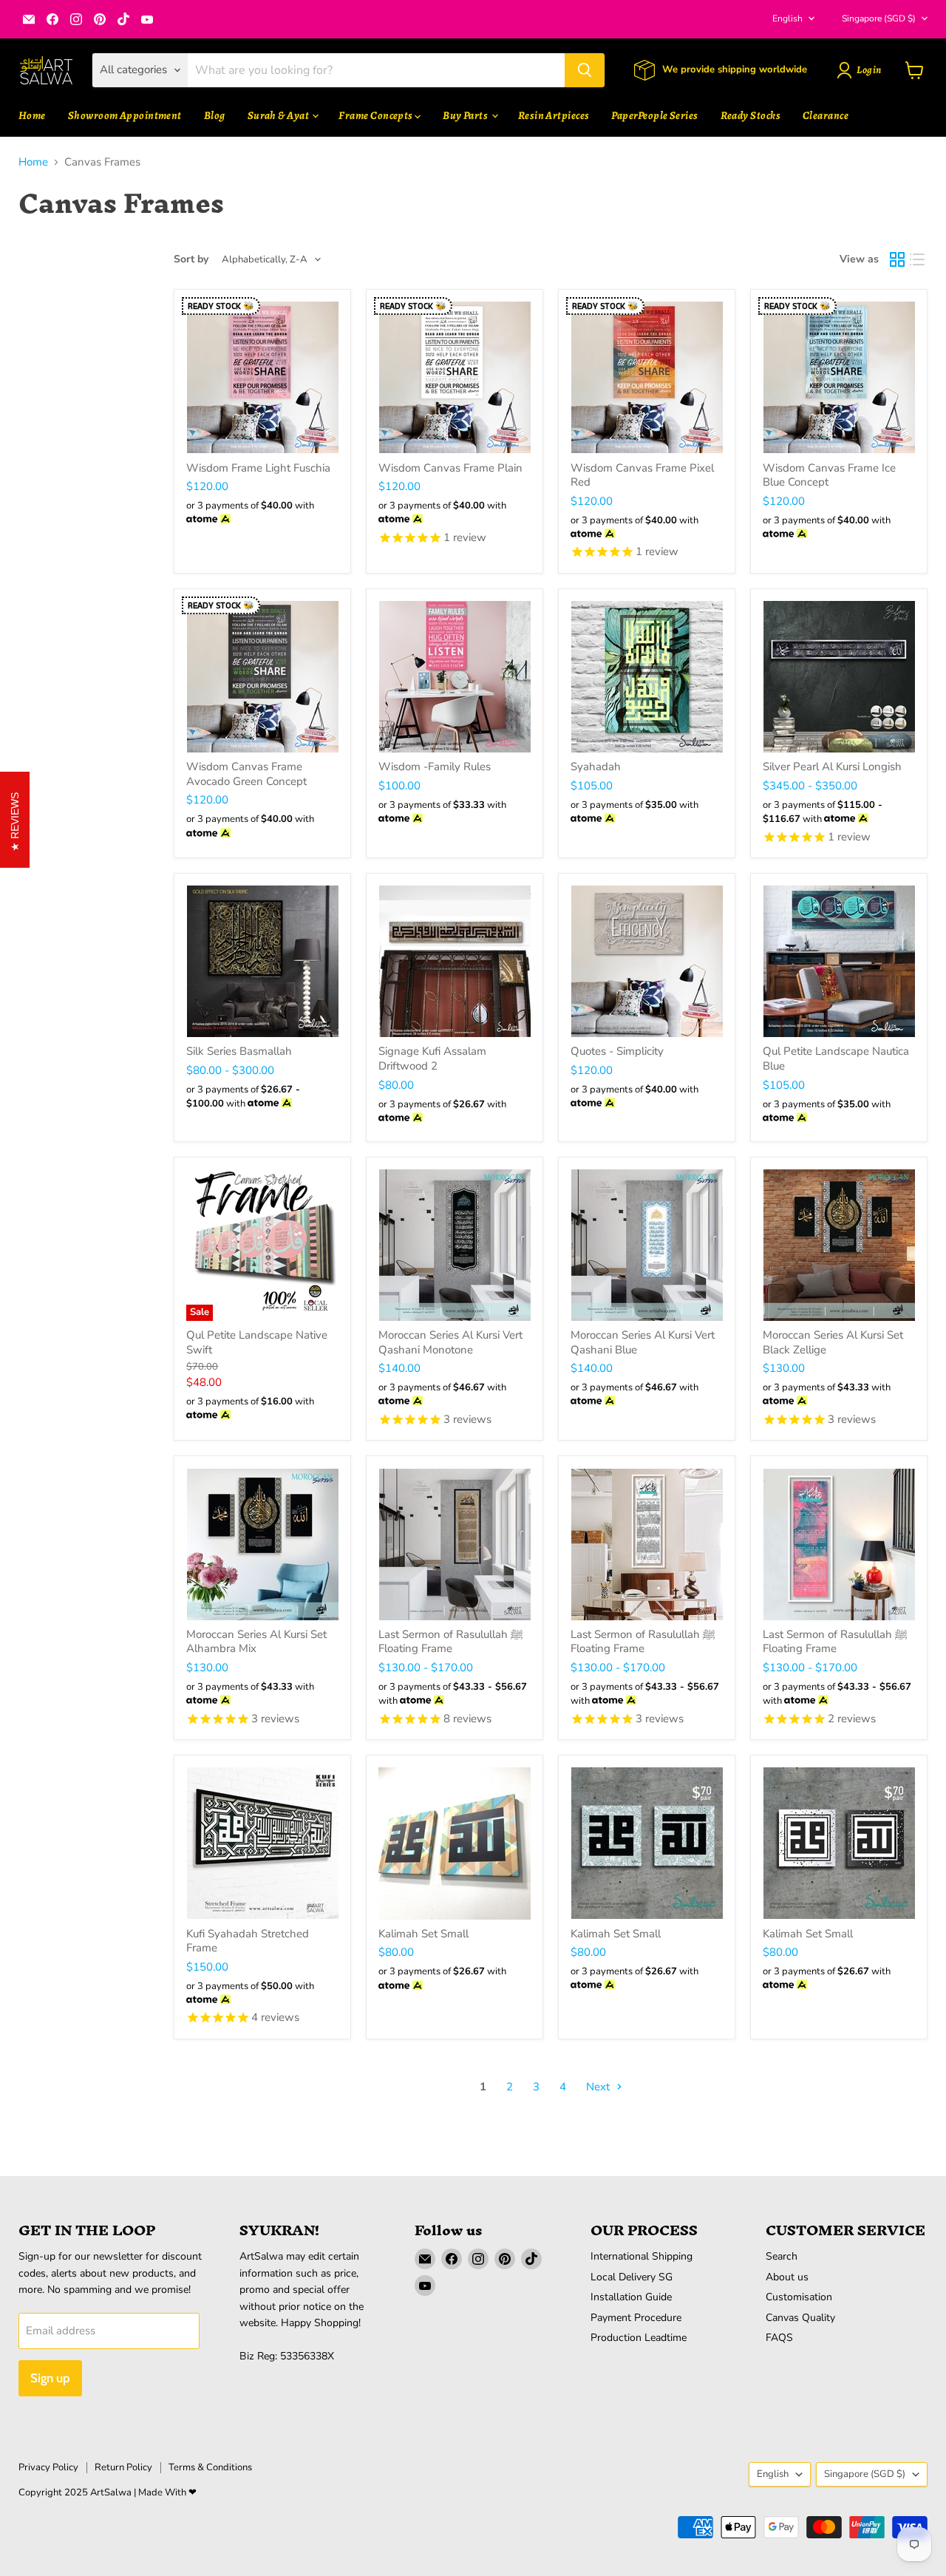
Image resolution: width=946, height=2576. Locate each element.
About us (787, 2277)
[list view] (918, 259)
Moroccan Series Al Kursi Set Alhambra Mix (256, 1642)
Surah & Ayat (279, 115)
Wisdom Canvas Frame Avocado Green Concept (246, 774)
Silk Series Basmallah (239, 1051)
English (787, 18)
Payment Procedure (636, 2318)
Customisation (799, 2297)
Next (599, 2087)
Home (32, 115)
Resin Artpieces (554, 115)
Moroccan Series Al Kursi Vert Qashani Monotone (450, 1342)
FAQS (779, 2338)
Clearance (826, 115)
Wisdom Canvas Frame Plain (450, 468)
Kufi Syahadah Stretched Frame (248, 1941)
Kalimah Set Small (423, 1934)
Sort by (191, 259)
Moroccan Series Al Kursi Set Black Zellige (833, 1342)
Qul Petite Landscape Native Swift (257, 1342)
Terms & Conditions (210, 2467)
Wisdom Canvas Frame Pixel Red (642, 475)
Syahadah (596, 767)
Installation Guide (631, 2297)
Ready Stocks (751, 115)
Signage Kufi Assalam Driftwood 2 (432, 1058)
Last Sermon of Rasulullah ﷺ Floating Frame (451, 1642)
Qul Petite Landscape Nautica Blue (836, 1058)
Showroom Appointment (125, 115)
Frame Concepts (377, 115)
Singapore (879, 18)
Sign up (50, 2378)
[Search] (585, 70)
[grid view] (897, 259)
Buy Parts (466, 115)
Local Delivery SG (632, 2277)
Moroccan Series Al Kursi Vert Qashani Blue (643, 1342)
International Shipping (642, 2256)
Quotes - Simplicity (617, 1051)
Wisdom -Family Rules (435, 767)
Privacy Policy (48, 2467)
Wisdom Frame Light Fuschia (258, 468)
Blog (215, 115)
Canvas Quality (800, 2318)
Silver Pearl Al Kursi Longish (832, 767)
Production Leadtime (639, 2338)
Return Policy (123, 2467)
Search (782, 2256)
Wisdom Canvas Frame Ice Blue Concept (829, 475)
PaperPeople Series (654, 115)
